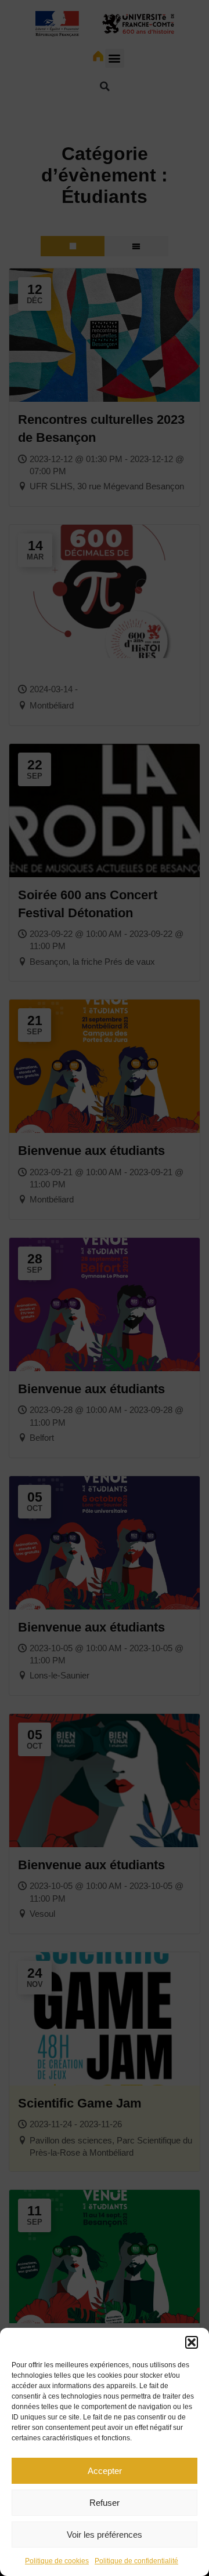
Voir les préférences (105, 2535)
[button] (192, 2342)
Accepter (105, 2471)
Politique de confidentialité (136, 2561)
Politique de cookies (57, 2561)
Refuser (105, 2503)
